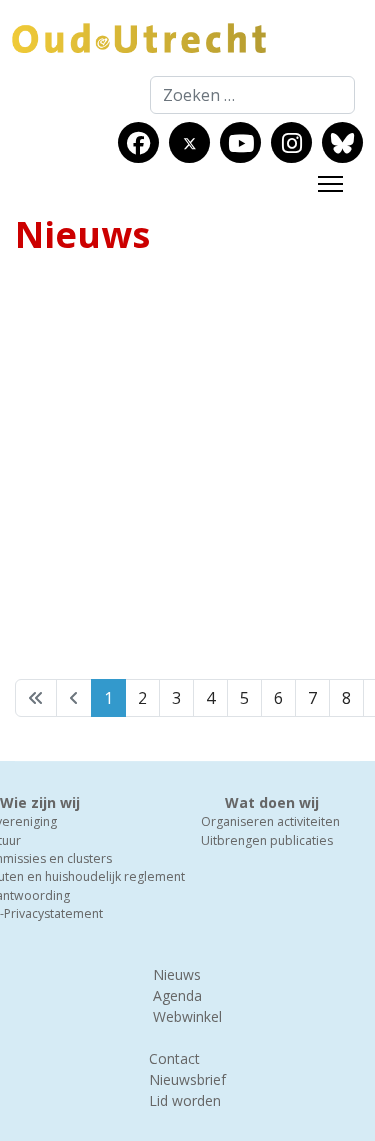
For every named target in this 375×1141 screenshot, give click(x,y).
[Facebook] (138, 143)
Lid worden (185, 1100)
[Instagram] (292, 143)
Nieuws (177, 974)
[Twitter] (190, 143)
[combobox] (252, 95)
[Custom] (342, 143)
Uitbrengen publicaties (267, 840)
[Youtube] (241, 143)
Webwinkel (187, 1016)
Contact (174, 1058)
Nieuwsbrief (187, 1079)
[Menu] (330, 184)
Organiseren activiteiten (270, 821)
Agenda (177, 995)
